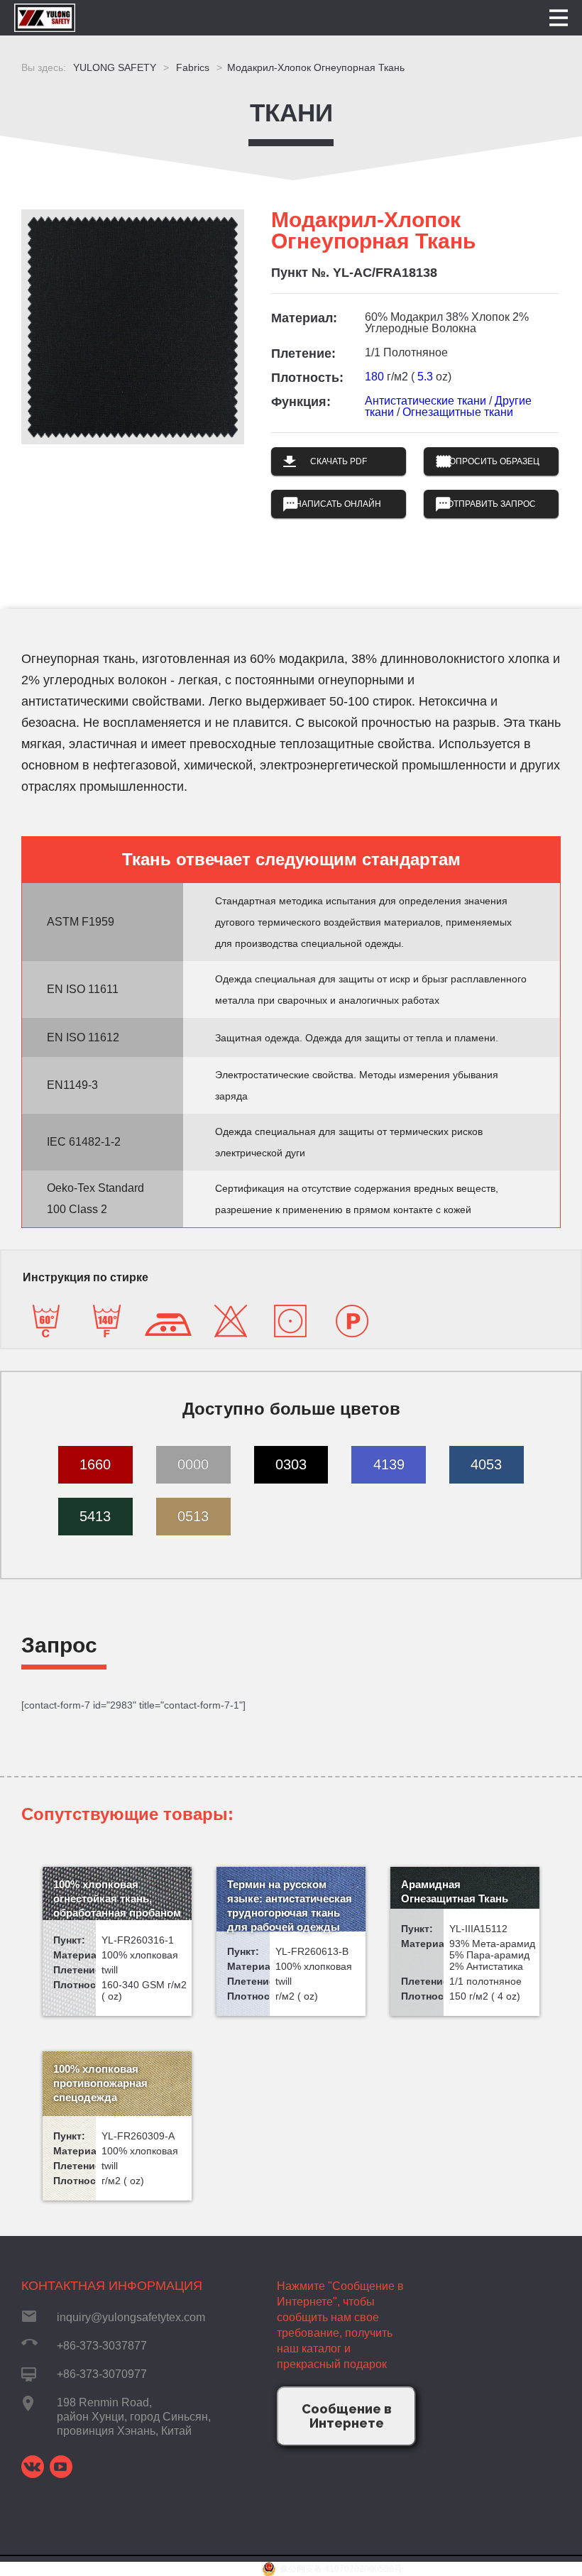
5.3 (425, 377)
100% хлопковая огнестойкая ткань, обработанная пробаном (117, 1898)
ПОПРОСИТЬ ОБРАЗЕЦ (491, 461)
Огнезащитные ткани (458, 412)
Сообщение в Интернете (347, 2416)
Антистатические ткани (425, 401)
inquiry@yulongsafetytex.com (131, 2317)
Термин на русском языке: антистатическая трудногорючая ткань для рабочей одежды (290, 1906)
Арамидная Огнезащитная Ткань (455, 1891)
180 (374, 377)
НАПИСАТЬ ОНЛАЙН (338, 504)
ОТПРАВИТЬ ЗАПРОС (492, 504)
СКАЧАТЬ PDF (339, 461)
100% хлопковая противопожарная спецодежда (100, 2083)
